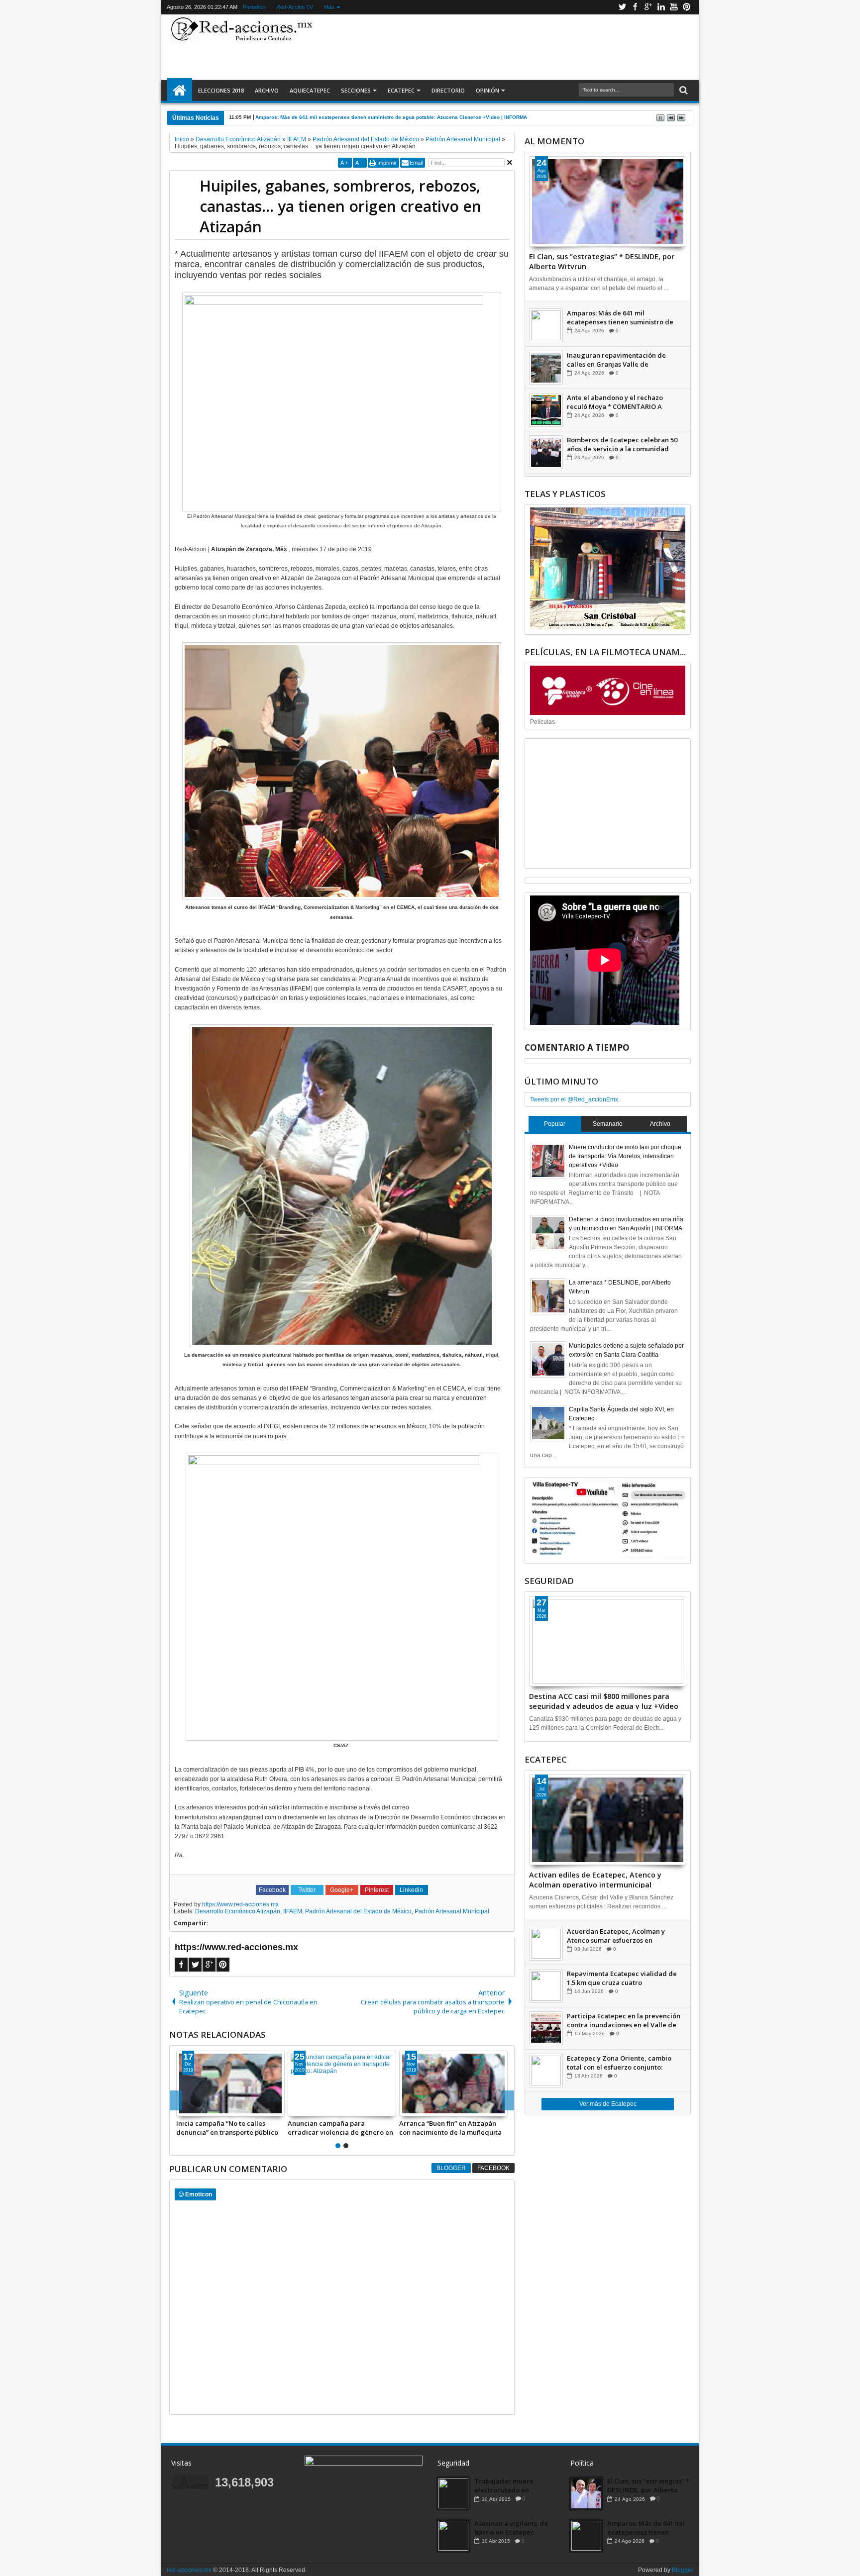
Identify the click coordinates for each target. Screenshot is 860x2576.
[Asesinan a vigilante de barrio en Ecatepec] (453, 2536)
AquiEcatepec (310, 90)
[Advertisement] (506, 47)
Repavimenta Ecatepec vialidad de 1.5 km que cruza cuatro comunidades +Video (622, 1978)
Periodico (254, 7)
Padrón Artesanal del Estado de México (358, 1911)
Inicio (180, 91)
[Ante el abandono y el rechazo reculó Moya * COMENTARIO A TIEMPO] (546, 410)
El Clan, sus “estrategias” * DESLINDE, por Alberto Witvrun (602, 261)
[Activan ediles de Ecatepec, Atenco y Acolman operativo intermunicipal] (608, 1820)
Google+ (648, 7)
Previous (508, 2100)
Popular (555, 1124)
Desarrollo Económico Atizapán (238, 1911)
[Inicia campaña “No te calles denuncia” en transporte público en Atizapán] (230, 2083)
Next (176, 2100)
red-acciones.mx (189, 2570)
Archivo (267, 90)
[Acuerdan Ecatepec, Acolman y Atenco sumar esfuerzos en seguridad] (546, 1944)
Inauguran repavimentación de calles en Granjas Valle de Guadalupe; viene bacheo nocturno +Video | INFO (622, 360)
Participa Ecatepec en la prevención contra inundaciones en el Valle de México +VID (624, 2020)
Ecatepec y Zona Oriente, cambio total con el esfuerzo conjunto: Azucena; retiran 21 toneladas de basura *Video (619, 2063)
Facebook (635, 7)
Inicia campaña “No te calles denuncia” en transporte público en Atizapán (227, 2128)
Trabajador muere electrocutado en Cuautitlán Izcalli (504, 2485)
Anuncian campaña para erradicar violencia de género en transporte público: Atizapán (340, 2128)
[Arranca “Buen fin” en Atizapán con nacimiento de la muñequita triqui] (453, 2083)
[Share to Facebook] (184, 2108)
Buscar (683, 90)
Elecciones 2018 (221, 90)
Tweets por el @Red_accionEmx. (575, 1099)
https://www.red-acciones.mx (240, 1904)
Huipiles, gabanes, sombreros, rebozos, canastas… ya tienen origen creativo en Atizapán (340, 206)
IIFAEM (293, 1911)
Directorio (448, 90)
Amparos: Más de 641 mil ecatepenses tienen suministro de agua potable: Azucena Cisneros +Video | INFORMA (620, 317)
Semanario (608, 1124)
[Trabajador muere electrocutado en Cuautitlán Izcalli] (453, 2493)
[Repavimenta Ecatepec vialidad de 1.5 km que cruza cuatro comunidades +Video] (546, 1986)
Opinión (487, 90)
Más (329, 7)
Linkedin (661, 7)
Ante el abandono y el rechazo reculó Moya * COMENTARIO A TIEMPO (615, 402)
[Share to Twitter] (195, 2108)
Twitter (622, 7)
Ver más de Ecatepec (608, 2104)
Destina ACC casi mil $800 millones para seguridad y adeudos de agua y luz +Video (604, 1700)
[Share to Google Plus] (206, 2108)
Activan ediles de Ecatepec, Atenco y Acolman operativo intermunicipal (595, 1879)
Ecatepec (401, 90)
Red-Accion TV (295, 7)
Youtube (674, 7)
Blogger (451, 2168)
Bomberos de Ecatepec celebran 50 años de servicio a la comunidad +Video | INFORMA (622, 444)
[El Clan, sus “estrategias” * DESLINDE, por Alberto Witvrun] (608, 201)
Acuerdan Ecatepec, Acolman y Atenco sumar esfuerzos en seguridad (616, 1936)
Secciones (356, 90)
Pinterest (687, 7)
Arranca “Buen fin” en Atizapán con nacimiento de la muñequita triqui (450, 2128)
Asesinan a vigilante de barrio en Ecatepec (511, 2528)
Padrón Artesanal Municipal (452, 1911)
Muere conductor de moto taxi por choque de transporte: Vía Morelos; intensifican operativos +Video (625, 1156)
